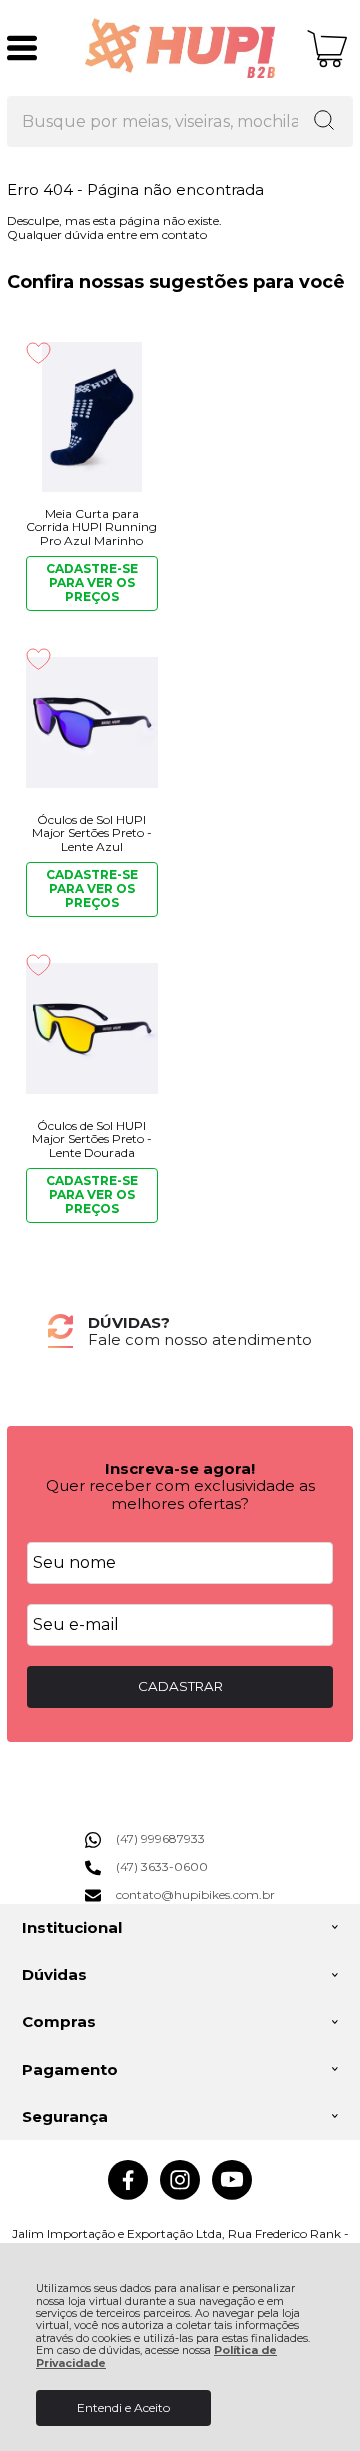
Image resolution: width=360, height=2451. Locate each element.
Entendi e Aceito (123, 2407)
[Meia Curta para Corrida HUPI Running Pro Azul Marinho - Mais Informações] (91, 417)
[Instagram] (180, 2195)
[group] (180, 1331)
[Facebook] (128, 2195)
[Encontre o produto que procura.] (324, 122)
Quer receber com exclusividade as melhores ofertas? (180, 1494)
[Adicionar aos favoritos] (38, 353)
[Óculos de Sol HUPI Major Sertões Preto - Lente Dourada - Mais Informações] (91, 1029)
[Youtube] (232, 2195)
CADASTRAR (180, 1686)
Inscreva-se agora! (180, 1468)
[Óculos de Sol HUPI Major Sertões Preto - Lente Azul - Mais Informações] (91, 723)
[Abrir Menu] (22, 48)
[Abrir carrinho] (327, 48)
